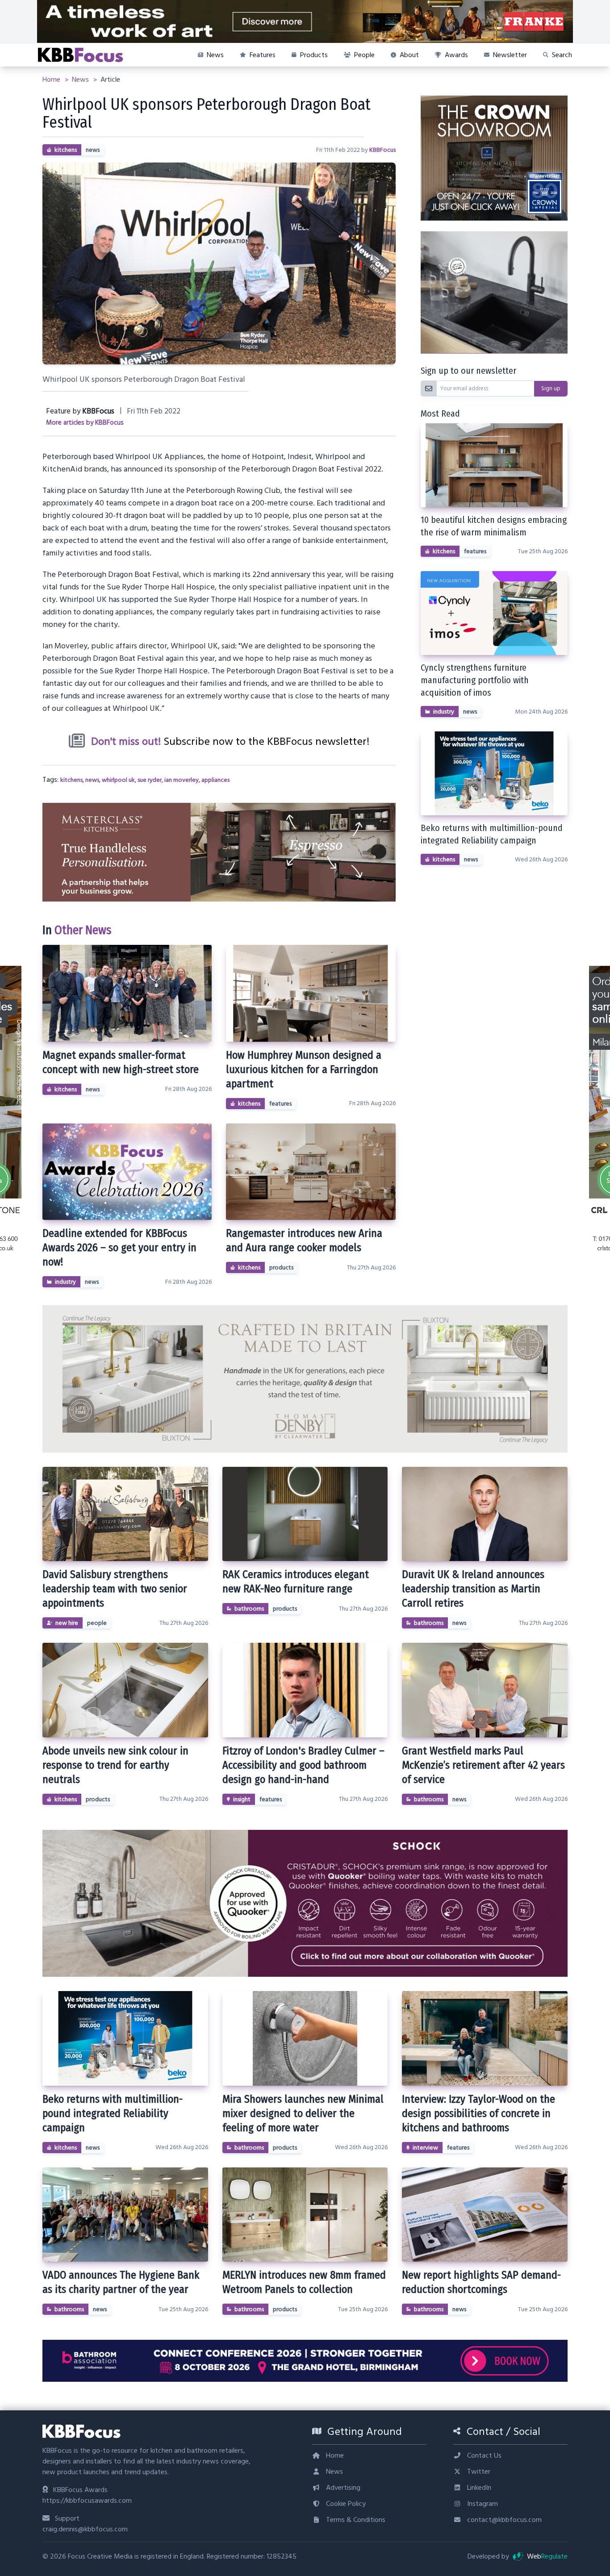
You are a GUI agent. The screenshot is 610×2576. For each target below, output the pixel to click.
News (81, 79)
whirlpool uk (118, 780)
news (93, 150)
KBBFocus (382, 150)
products (281, 1268)
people (97, 1623)
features (280, 1104)
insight (242, 1799)
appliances (215, 780)
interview (425, 2148)
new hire (67, 1623)
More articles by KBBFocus (85, 423)
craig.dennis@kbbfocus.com (85, 2529)
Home (52, 79)
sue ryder (150, 780)
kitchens (66, 150)
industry (65, 1282)
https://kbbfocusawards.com (87, 2501)
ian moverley (182, 780)
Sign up (551, 388)
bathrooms (249, 1609)
